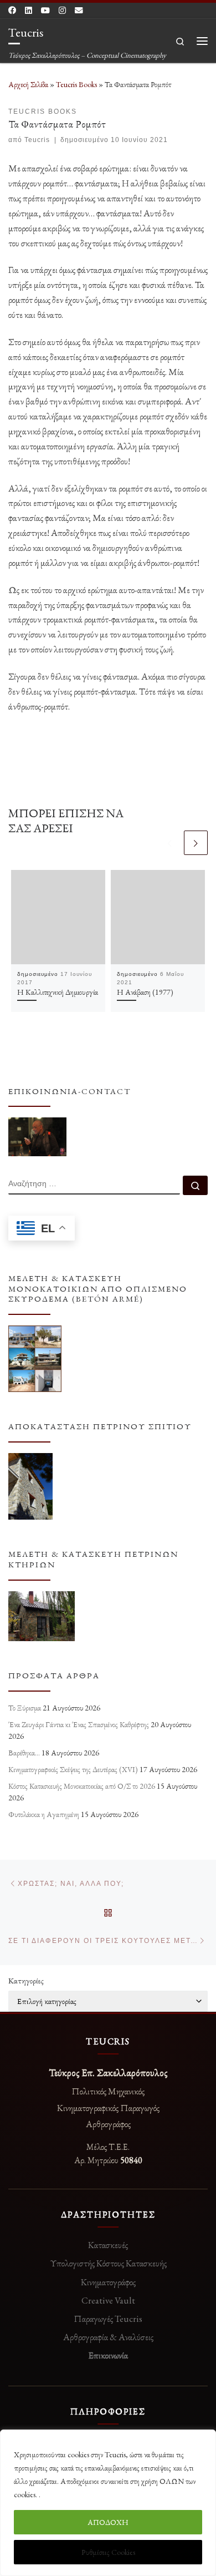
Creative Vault (108, 2300)
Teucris (37, 140)
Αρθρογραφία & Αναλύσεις (108, 2337)
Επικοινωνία (108, 2355)
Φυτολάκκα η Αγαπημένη (44, 1814)
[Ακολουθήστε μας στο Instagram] (62, 11)
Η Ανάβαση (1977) (145, 992)
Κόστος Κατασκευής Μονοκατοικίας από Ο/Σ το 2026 (82, 1786)
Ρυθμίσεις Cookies (108, 2552)
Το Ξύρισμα (25, 1708)
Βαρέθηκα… (24, 1753)
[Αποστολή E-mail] (79, 11)
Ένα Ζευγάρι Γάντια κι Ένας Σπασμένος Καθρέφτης (79, 1724)
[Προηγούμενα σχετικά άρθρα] (170, 842)
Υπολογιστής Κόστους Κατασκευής (108, 2263)
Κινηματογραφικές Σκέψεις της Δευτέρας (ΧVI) (73, 1769)
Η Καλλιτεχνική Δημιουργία (58, 992)
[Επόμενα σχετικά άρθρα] (196, 842)
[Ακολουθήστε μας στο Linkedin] (29, 11)
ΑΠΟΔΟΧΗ (108, 2522)
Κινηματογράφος (108, 2282)
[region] (108, 2503)
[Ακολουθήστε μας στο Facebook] (12, 11)
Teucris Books (76, 84)
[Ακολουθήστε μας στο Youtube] (45, 11)
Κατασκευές (108, 2245)
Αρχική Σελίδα (29, 84)
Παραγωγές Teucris (108, 2319)
